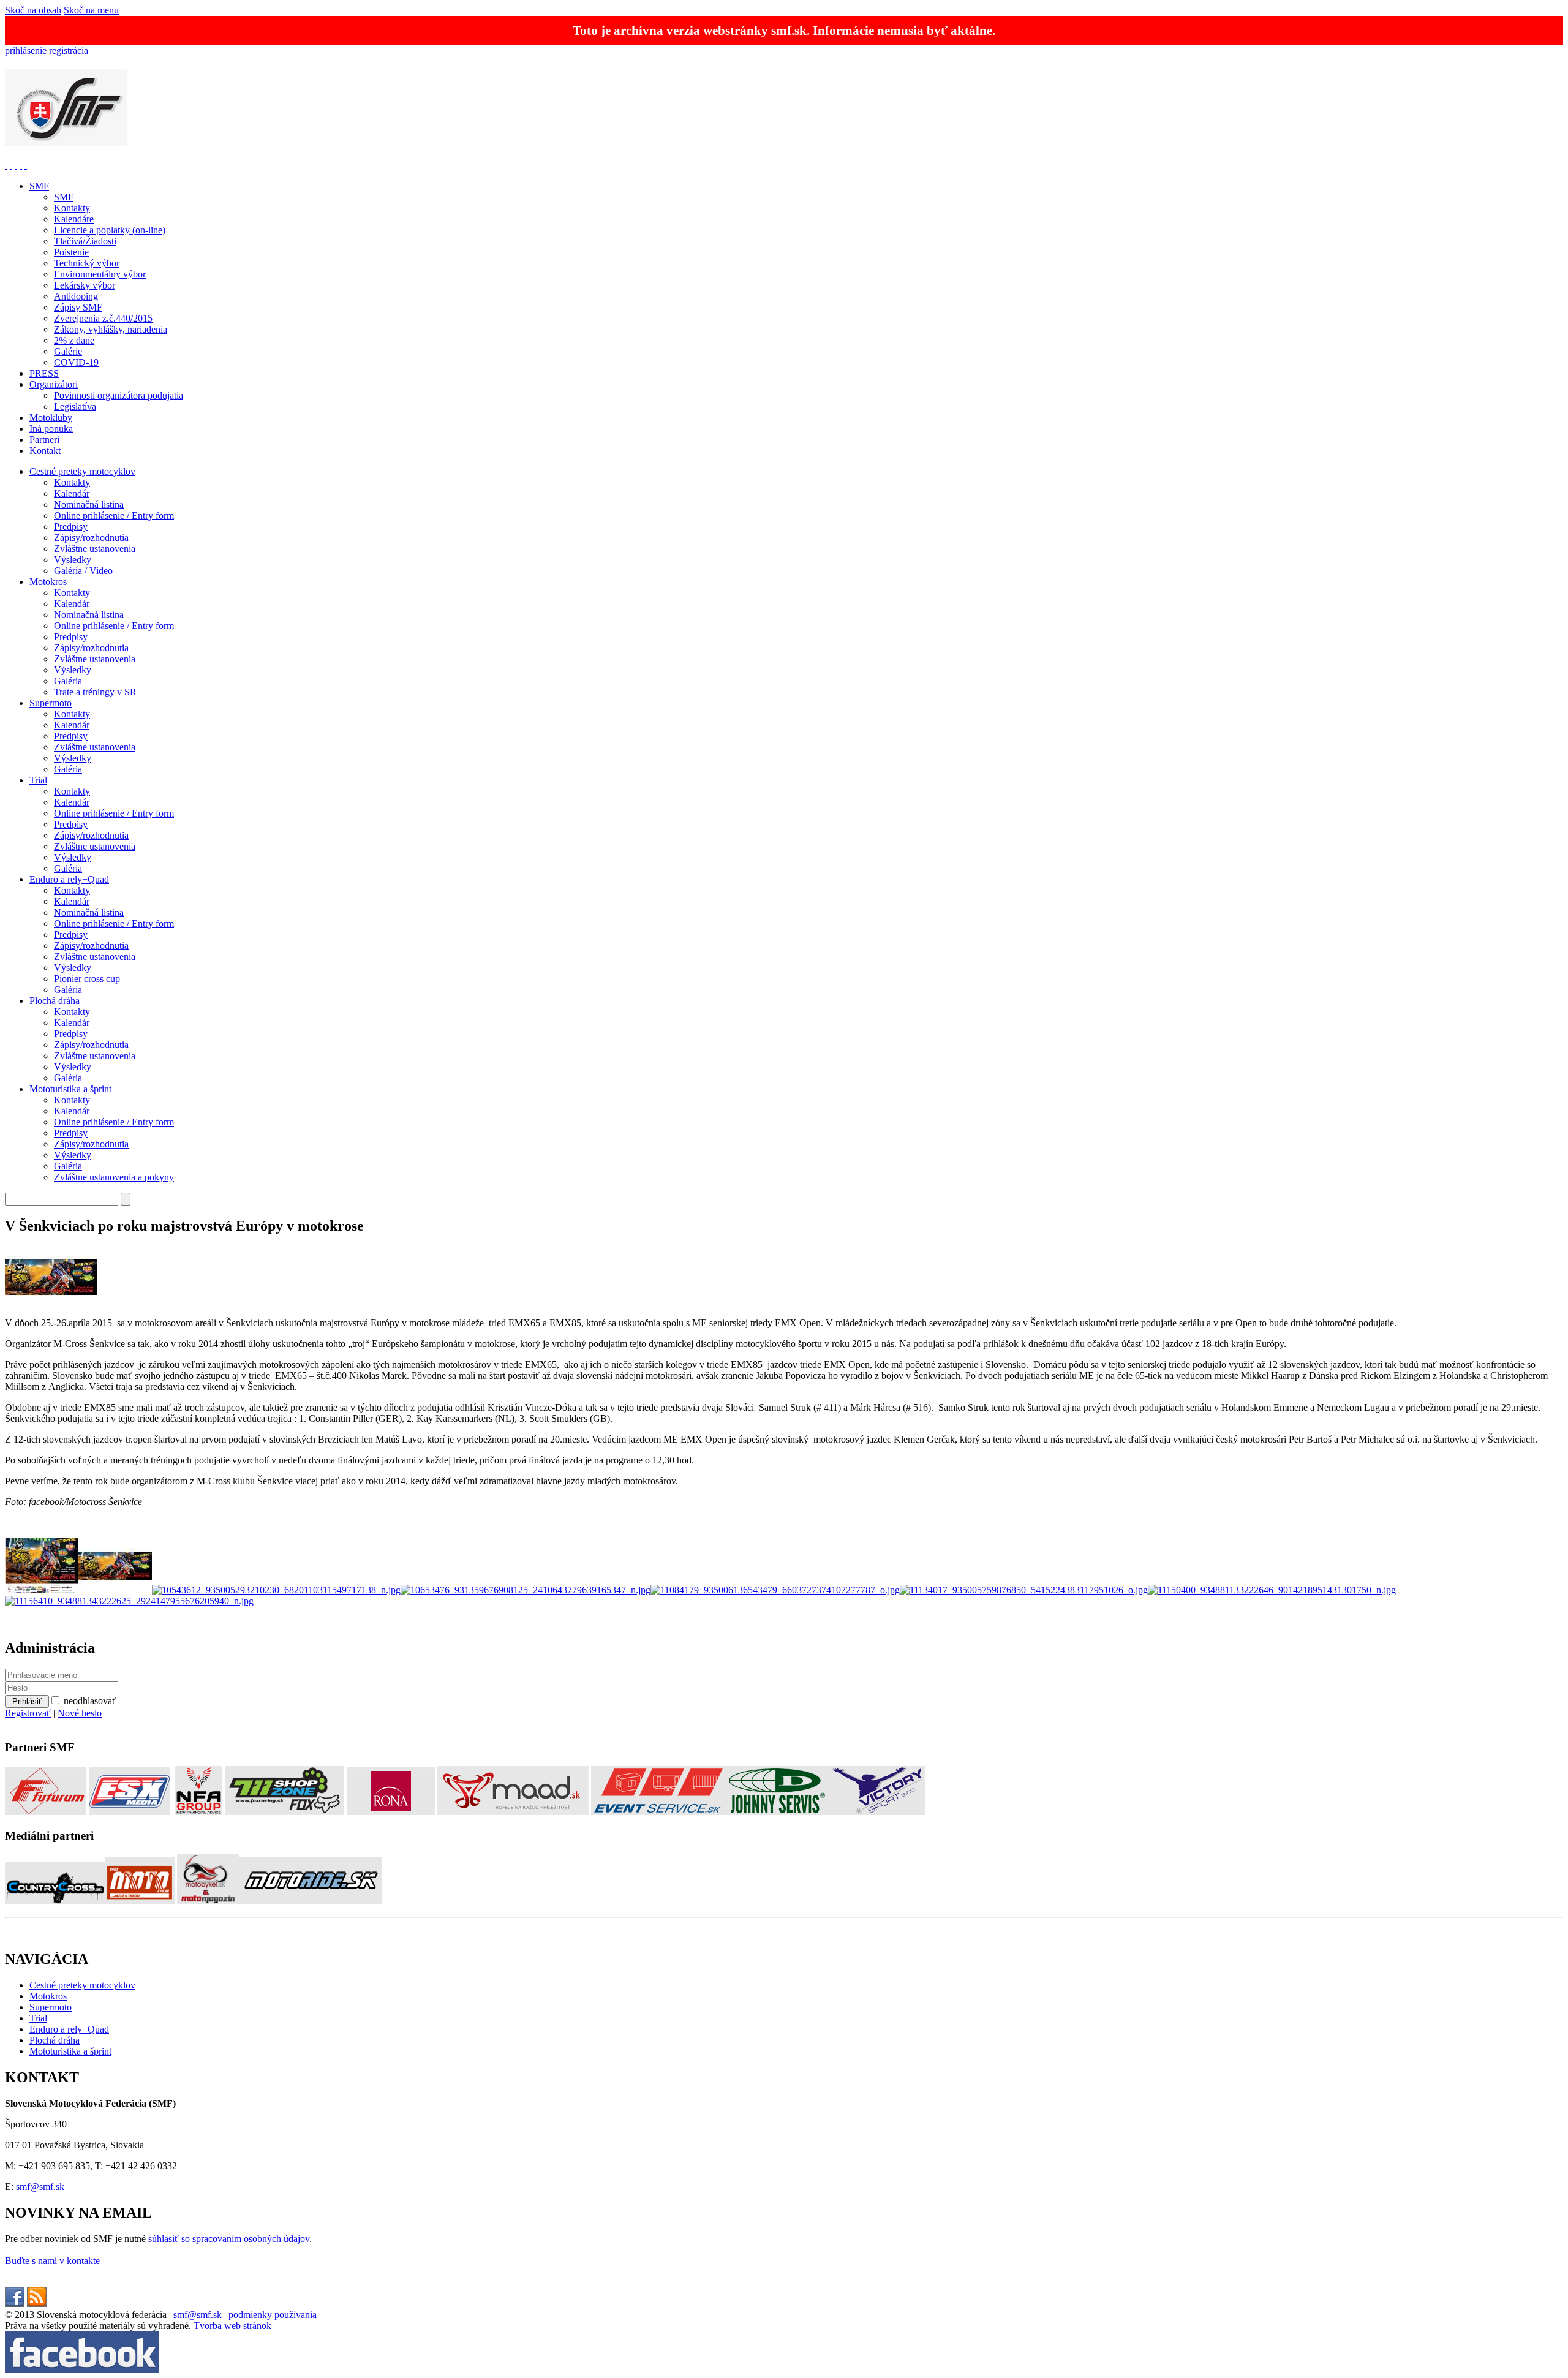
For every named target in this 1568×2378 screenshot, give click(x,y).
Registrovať (28, 1713)
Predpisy (71, 527)
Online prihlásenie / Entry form (114, 515)
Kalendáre (74, 219)
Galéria (68, 681)
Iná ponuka (51, 428)
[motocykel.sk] (208, 1901)
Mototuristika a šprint (70, 1089)
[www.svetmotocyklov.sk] (140, 1901)
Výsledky (73, 560)
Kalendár (72, 493)
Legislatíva (75, 406)
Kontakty (72, 208)
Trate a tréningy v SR (95, 692)
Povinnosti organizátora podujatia (119, 395)
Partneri (44, 440)
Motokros (48, 582)
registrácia (69, 51)
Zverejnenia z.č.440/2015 (103, 318)
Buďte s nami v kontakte (52, 2261)
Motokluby (51, 417)
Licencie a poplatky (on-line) (110, 230)
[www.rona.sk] (391, 1812)
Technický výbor (87, 263)
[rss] (37, 2304)
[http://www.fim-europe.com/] (11, 165)
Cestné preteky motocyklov (82, 471)
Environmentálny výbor (100, 274)
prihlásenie (26, 51)
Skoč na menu (91, 10)
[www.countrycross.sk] (55, 1901)
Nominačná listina (89, 504)
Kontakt (45, 451)
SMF (39, 186)
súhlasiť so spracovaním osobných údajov (229, 2239)
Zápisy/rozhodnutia (91, 538)
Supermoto (51, 703)
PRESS (44, 373)
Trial (38, 780)
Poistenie (71, 252)
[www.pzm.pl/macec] (16, 165)
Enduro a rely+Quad (69, 879)
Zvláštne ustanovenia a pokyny (114, 1177)
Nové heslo (80, 1713)
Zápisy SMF (78, 307)
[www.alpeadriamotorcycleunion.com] (21, 165)
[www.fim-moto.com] (6, 165)
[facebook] (15, 2304)
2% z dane (74, 340)
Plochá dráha (55, 1001)
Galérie (68, 351)
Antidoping (76, 296)
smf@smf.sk (40, 2187)
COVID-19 (76, 362)
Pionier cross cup (87, 979)
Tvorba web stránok (232, 2326)
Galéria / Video (83, 571)
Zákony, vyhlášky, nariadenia (111, 329)
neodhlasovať (90, 1701)
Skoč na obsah (33, 10)
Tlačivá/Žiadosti (85, 241)
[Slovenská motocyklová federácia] (66, 140)
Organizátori (54, 384)
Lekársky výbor (85, 285)
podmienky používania (273, 2315)
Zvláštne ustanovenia (95, 549)
